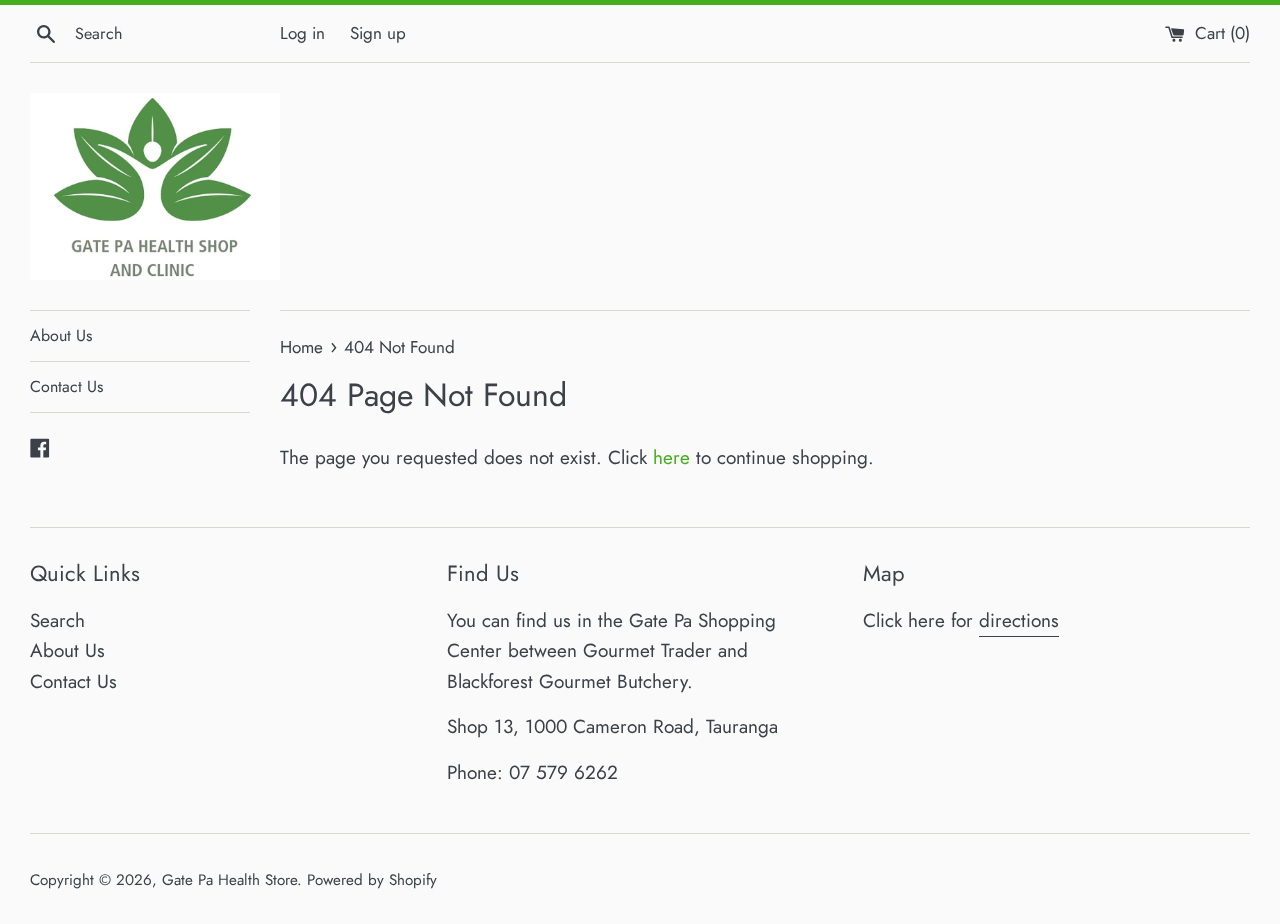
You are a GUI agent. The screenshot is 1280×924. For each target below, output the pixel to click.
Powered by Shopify (372, 880)
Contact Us (66, 386)
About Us (61, 335)
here (671, 457)
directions (1019, 620)
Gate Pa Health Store (229, 880)
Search (57, 620)
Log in (302, 33)
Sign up (378, 33)
